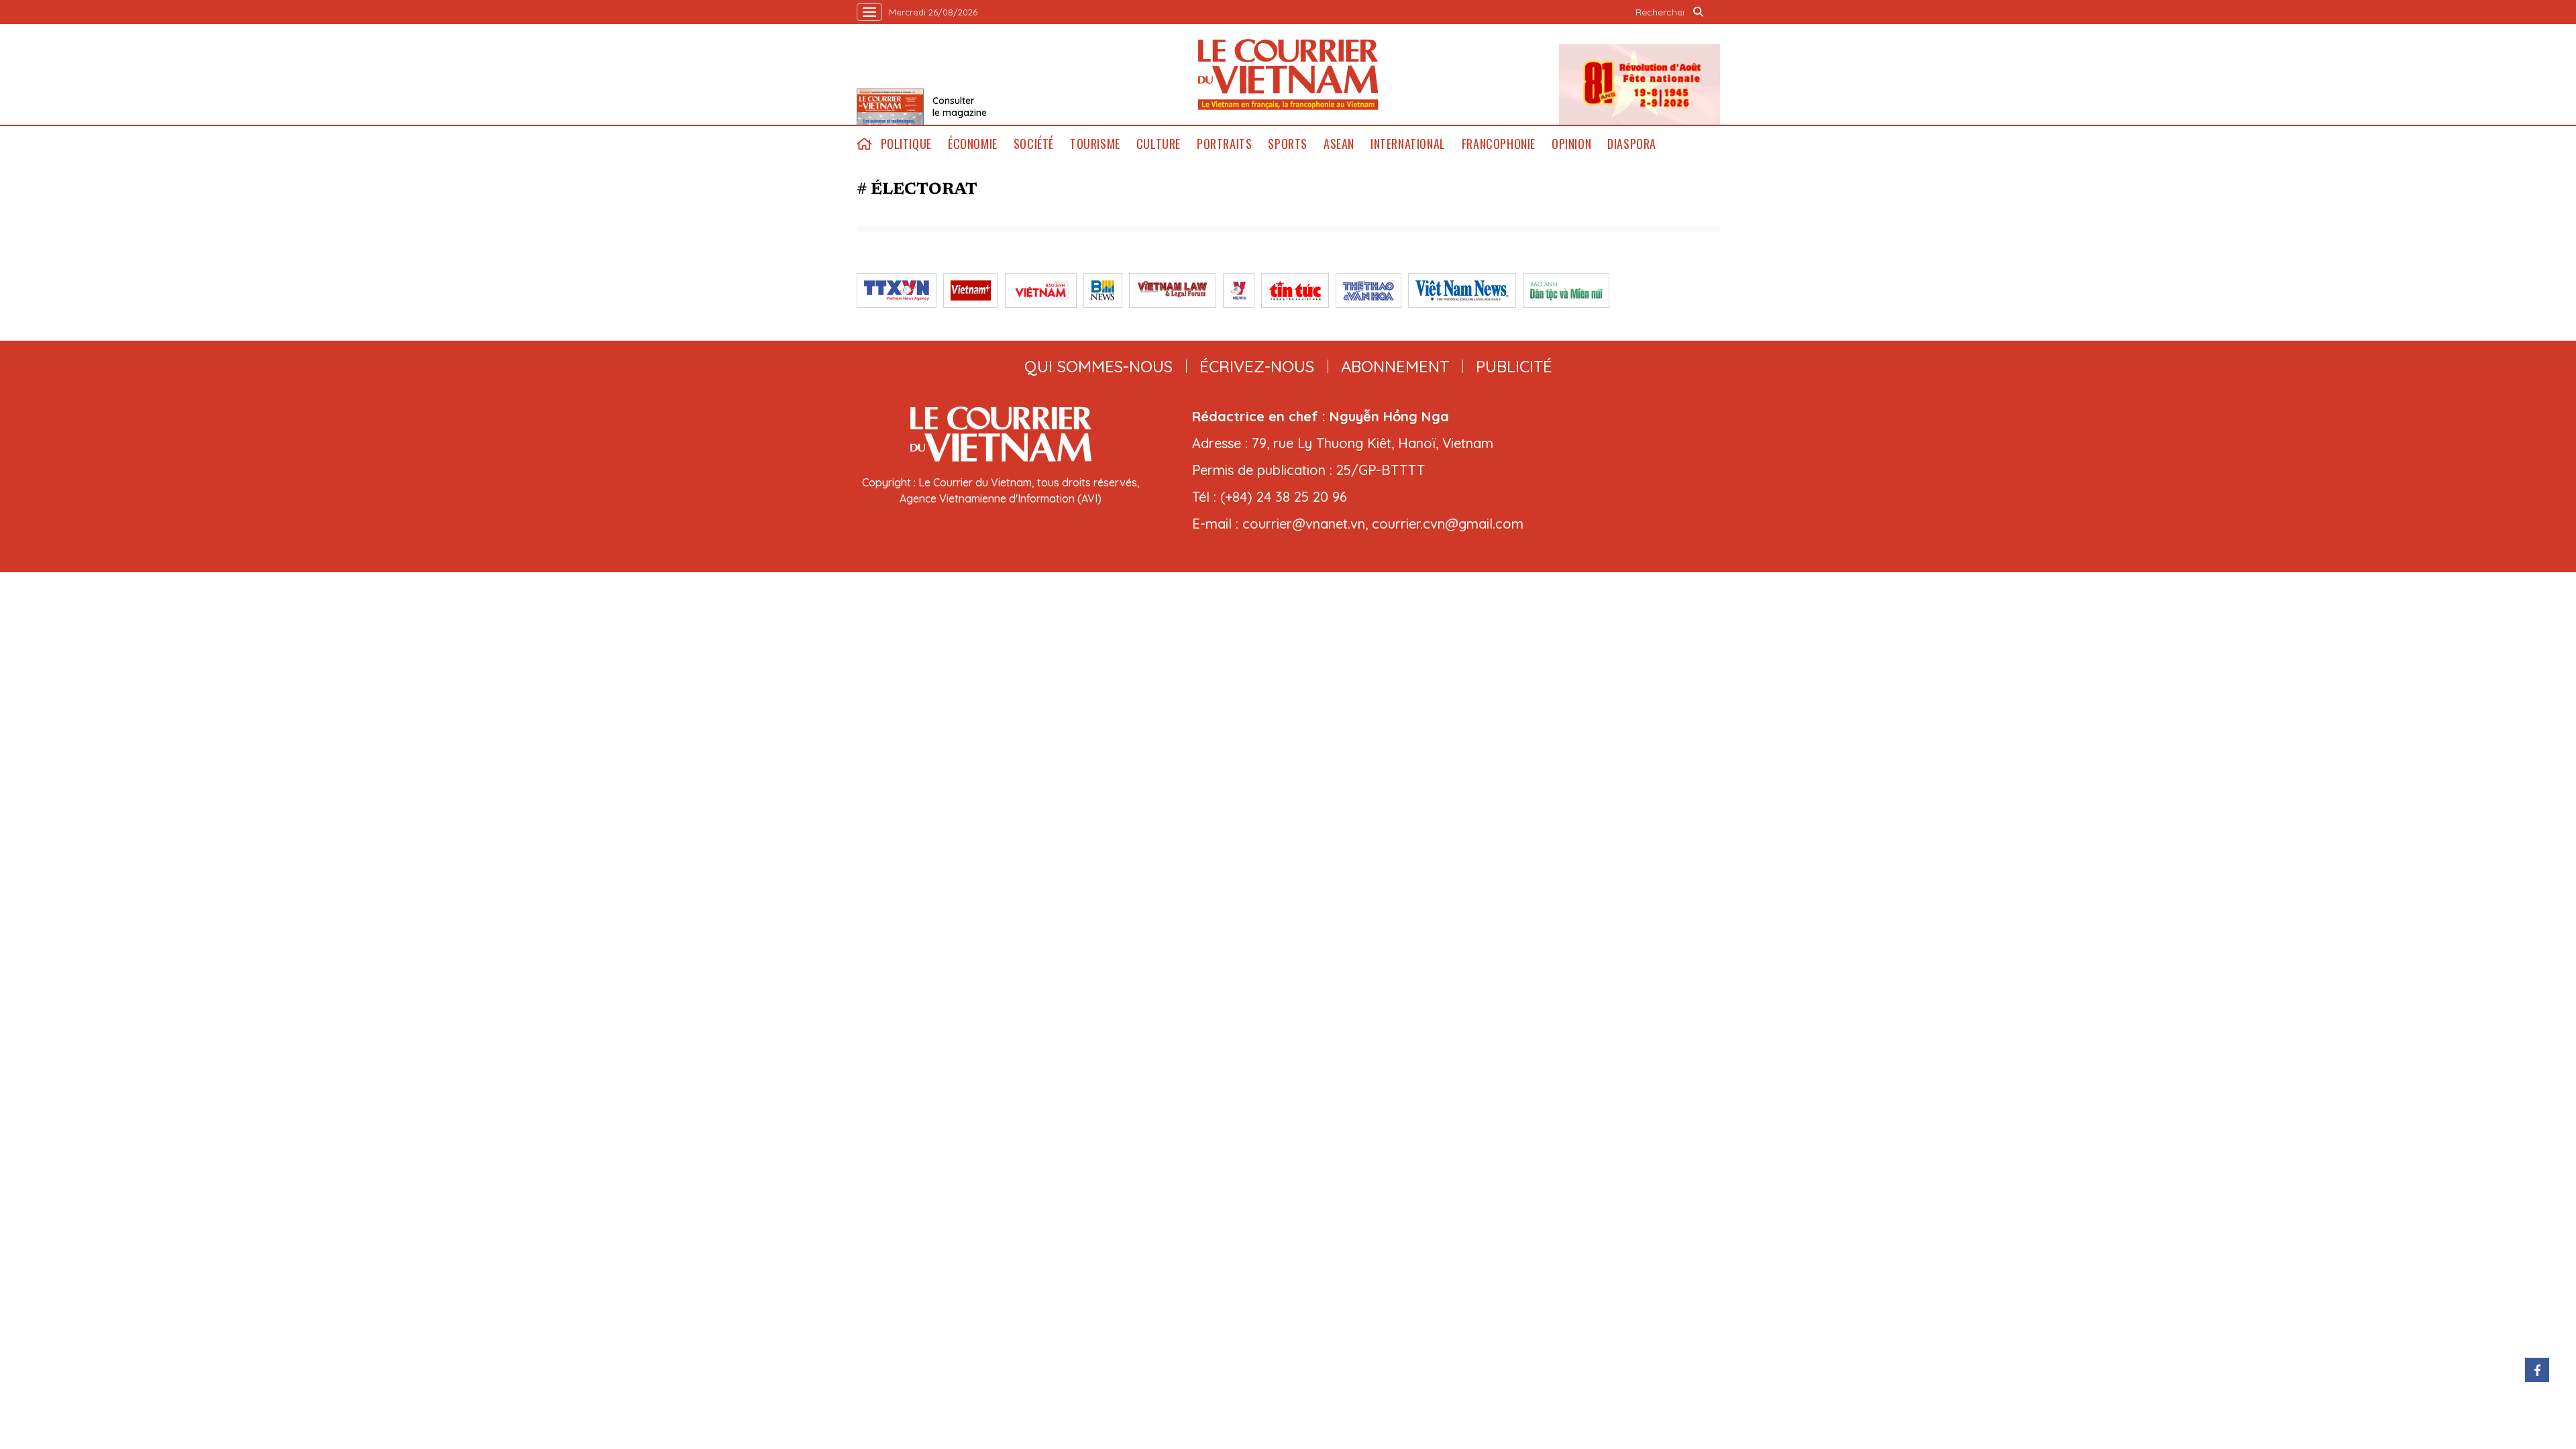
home (865, 144)
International (1408, 144)
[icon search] (1699, 12)
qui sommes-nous (1098, 366)
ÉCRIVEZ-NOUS (1257, 366)
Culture (1159, 144)
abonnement (1395, 366)
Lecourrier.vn (1288, 74)
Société (1034, 144)
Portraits (1224, 144)
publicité (1514, 366)
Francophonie (1499, 144)
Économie (973, 144)
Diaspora (1632, 144)
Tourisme (1095, 144)
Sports (1288, 144)
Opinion (1571, 144)
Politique (906, 144)
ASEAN (1339, 144)
